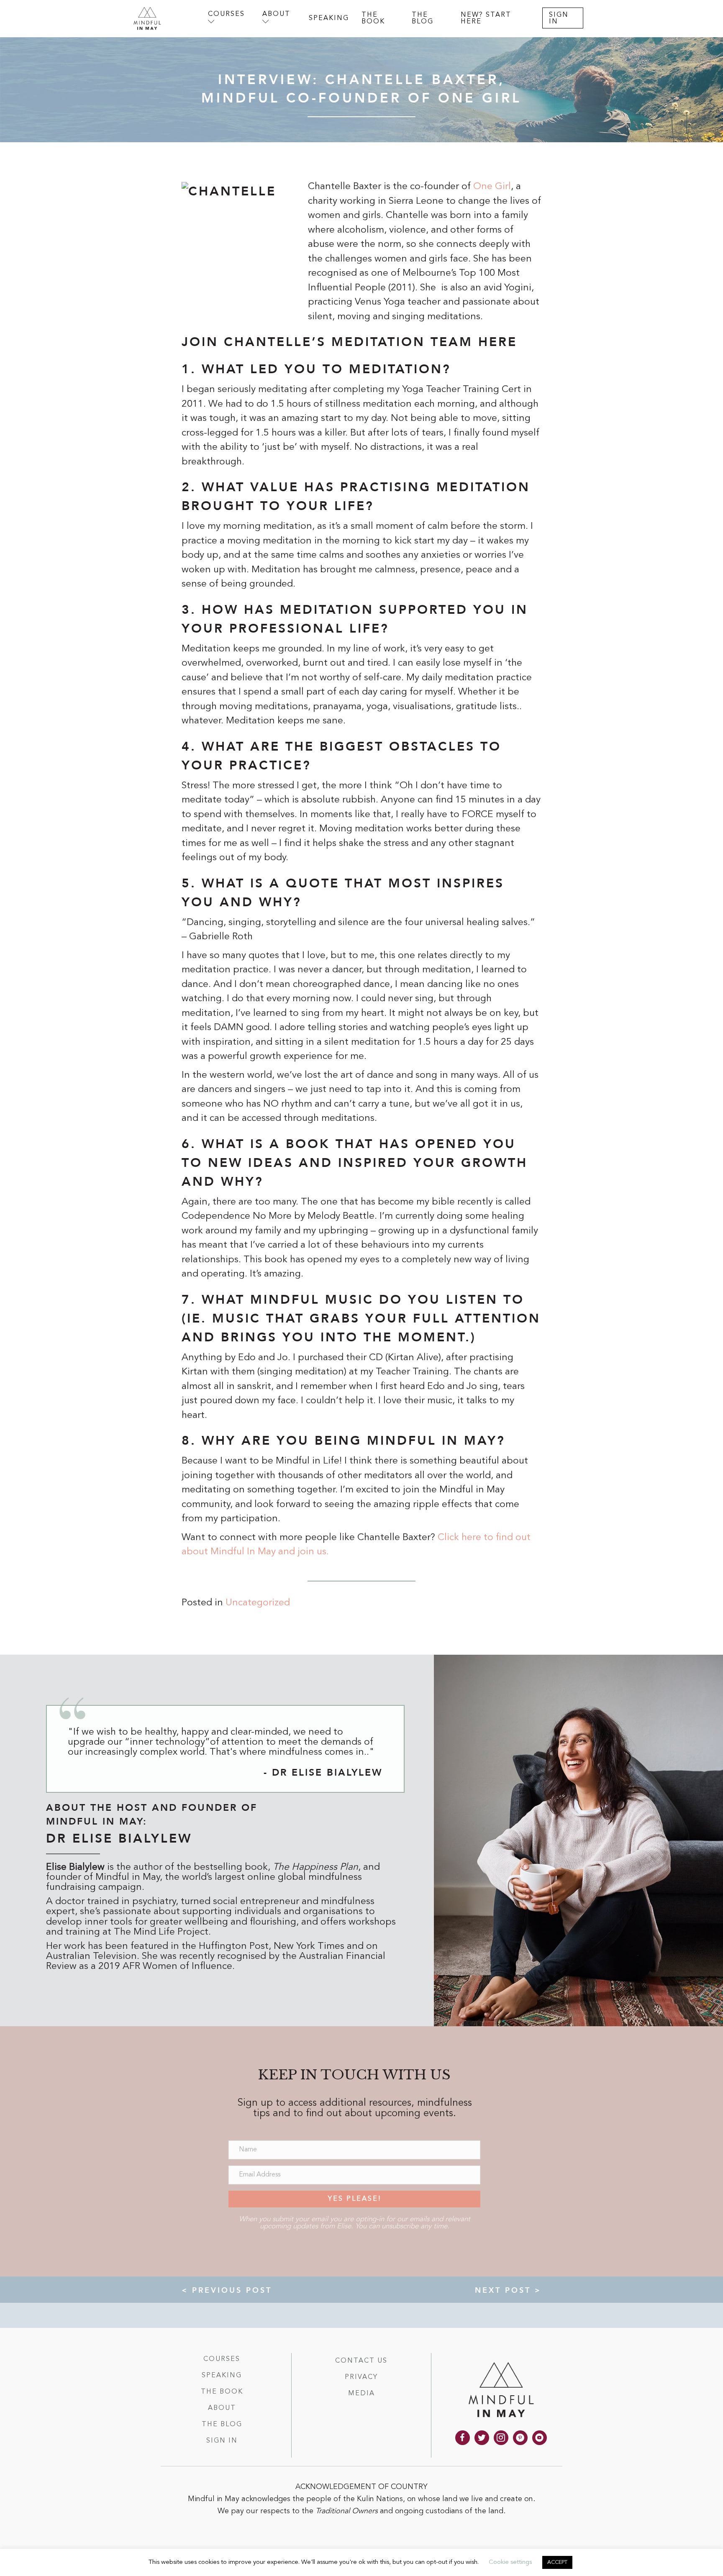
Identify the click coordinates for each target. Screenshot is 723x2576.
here (498, 342)
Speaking (222, 2376)
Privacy (361, 2377)
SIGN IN (559, 19)
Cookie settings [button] (510, 2562)
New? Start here (486, 19)
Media (361, 2394)
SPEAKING (329, 18)
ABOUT (276, 14)
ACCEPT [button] (557, 2562)
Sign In (222, 2441)
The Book (222, 2392)
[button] (354, 2199)
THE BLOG (423, 19)
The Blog (222, 2425)
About (222, 2408)
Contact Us (361, 2361)
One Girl (491, 187)
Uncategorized (258, 1603)
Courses (222, 2359)
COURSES (226, 14)
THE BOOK (373, 19)
